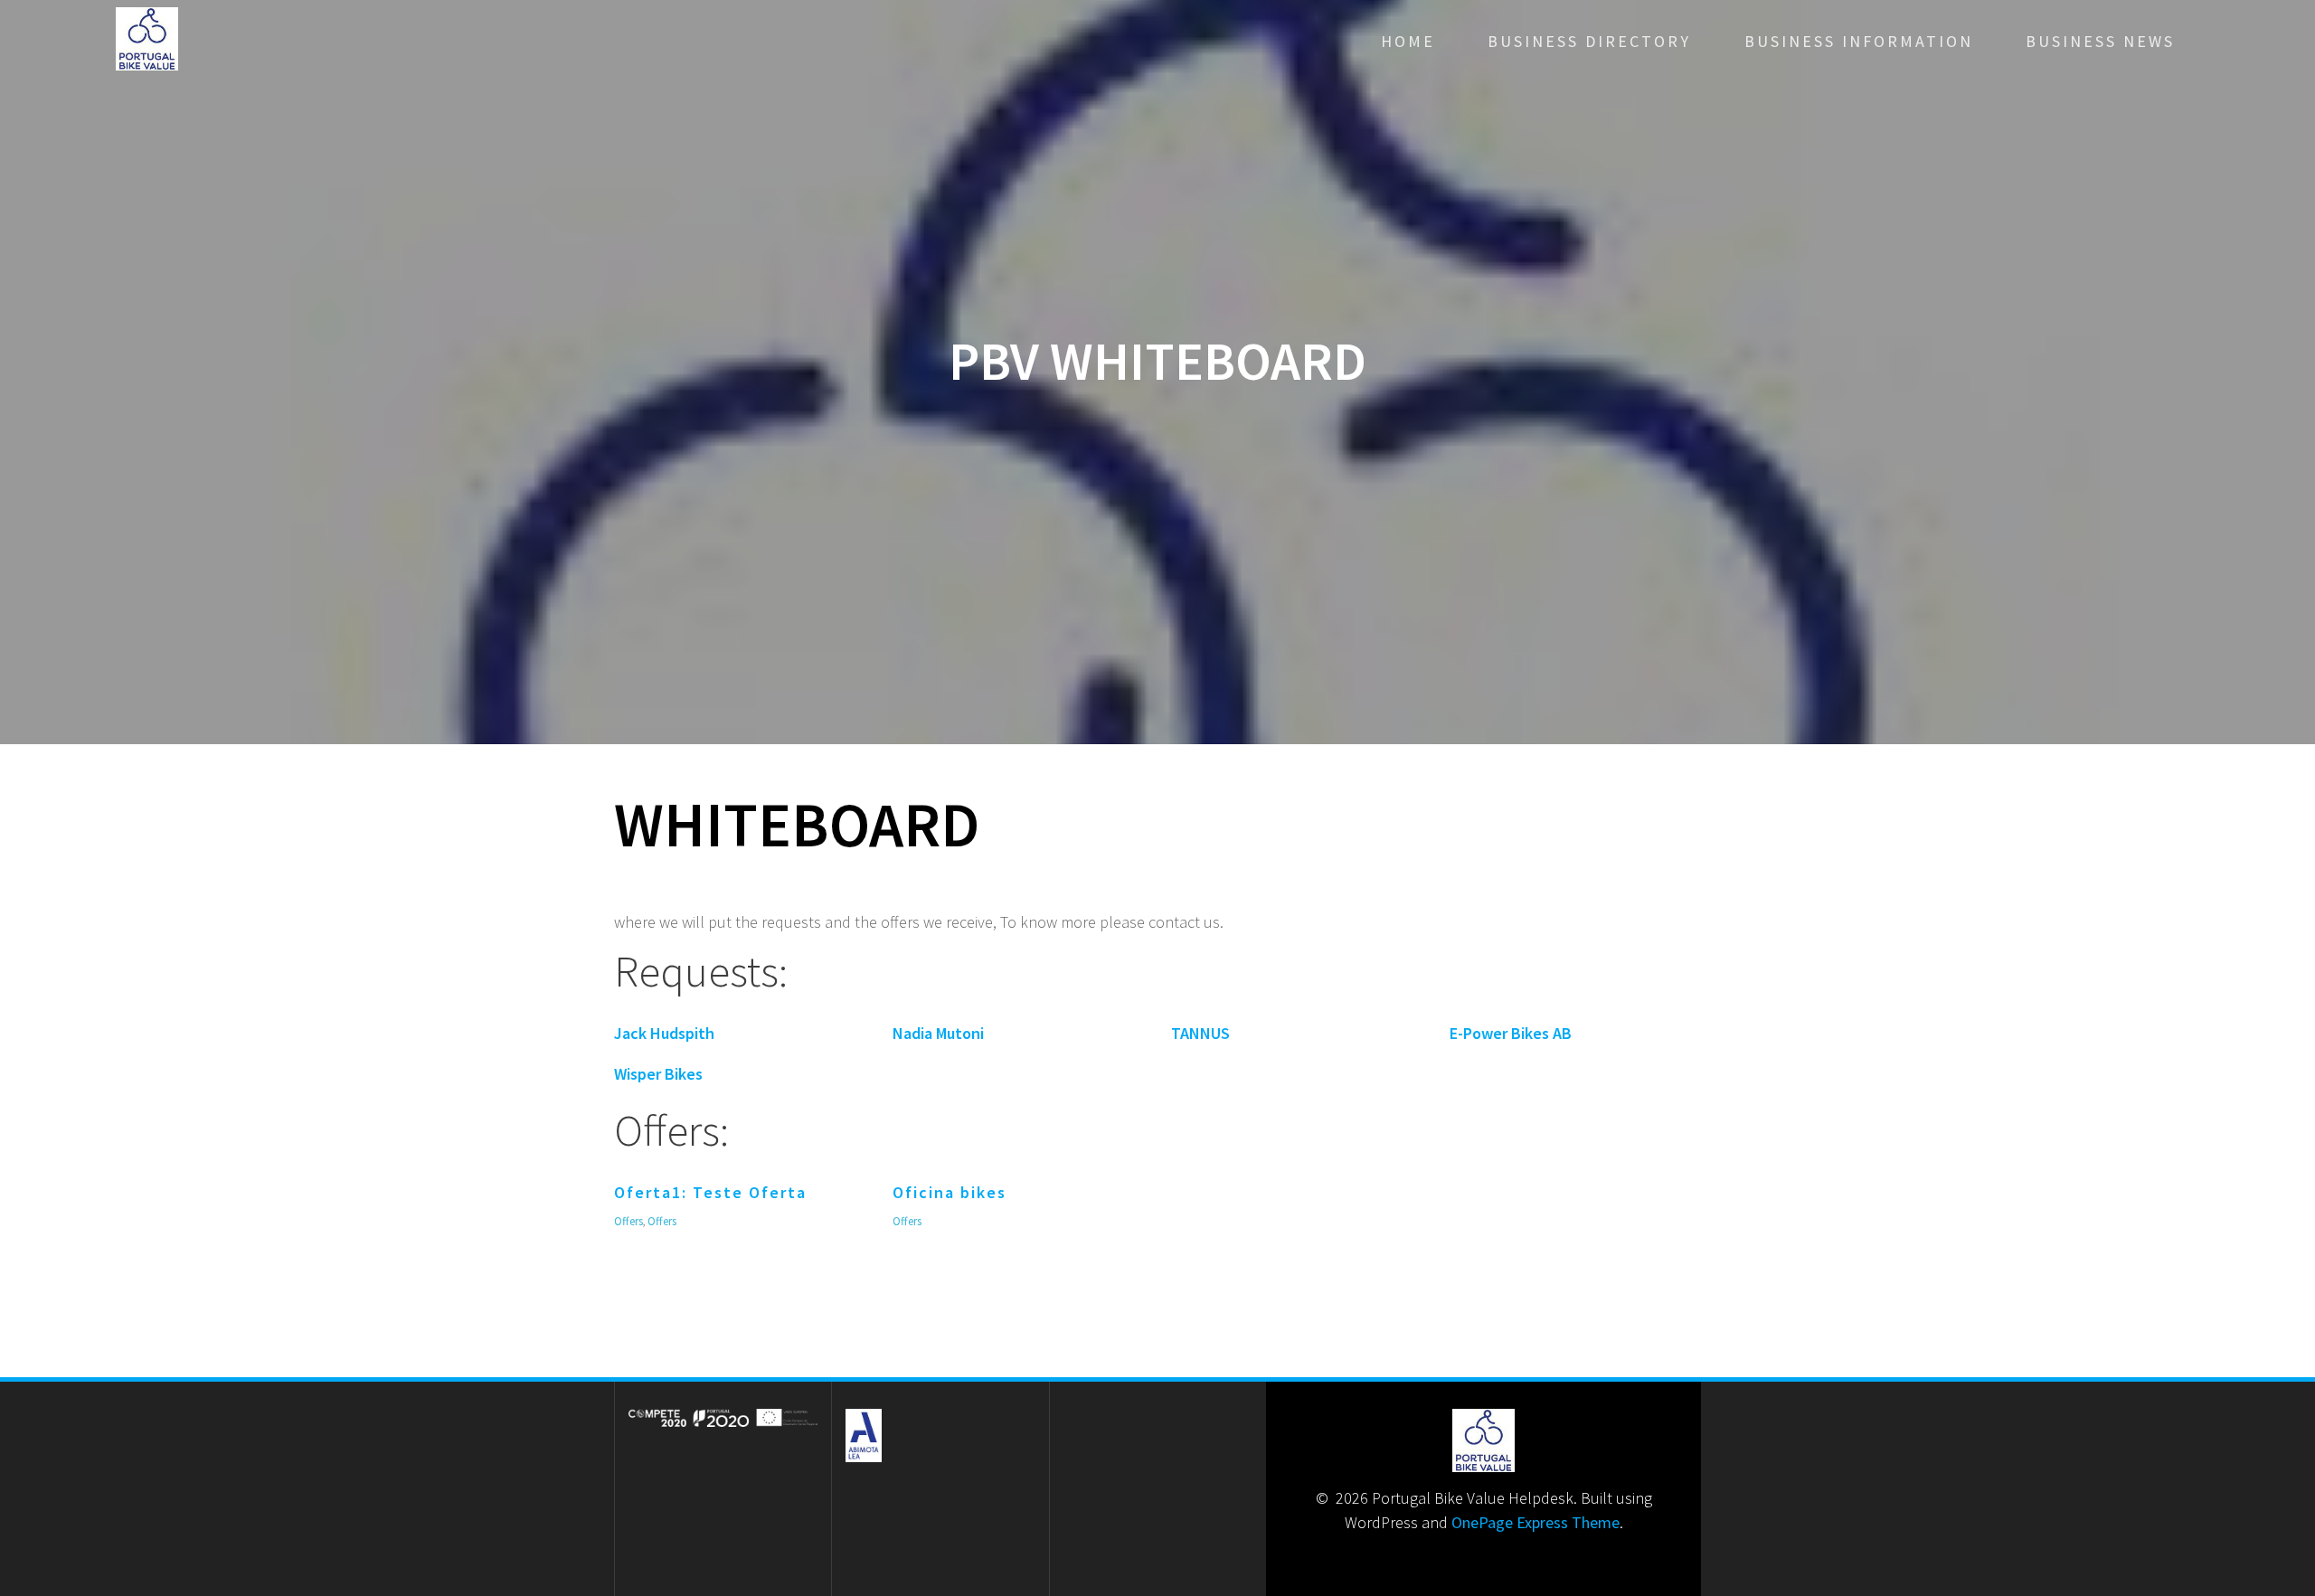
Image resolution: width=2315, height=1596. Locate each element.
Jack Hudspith (664, 1033)
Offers (628, 1221)
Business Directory (1589, 41)
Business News (2100, 41)
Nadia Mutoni (938, 1033)
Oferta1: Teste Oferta (710, 1192)
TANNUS (1200, 1033)
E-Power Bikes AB (1511, 1033)
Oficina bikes (950, 1192)
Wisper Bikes (658, 1074)
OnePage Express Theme (1535, 1522)
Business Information (1859, 41)
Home (1408, 41)
